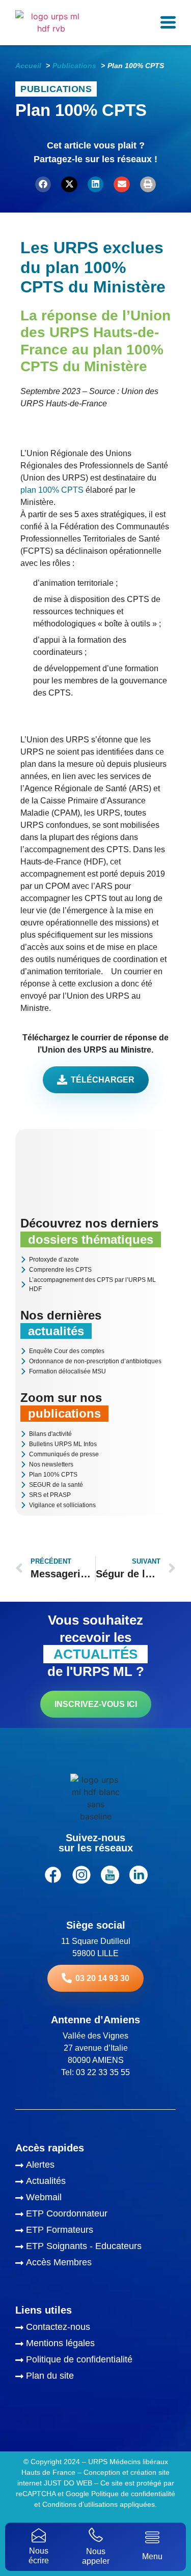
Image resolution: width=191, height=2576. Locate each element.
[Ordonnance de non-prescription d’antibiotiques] (95, 1362)
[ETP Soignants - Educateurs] (95, 2248)
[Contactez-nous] (95, 2328)
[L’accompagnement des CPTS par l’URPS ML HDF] (95, 1285)
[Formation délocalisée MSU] (95, 1372)
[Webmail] (95, 2199)
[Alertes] (95, 2166)
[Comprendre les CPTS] (95, 1270)
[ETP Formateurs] (95, 2231)
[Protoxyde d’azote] (95, 1260)
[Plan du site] (95, 2377)
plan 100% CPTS (52, 490)
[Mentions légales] (95, 2345)
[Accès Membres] (95, 2264)
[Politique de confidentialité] (95, 2361)
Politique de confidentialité (133, 2494)
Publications (56, 89)
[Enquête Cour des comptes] (95, 1352)
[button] (43, 185)
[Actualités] (95, 2182)
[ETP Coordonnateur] (95, 2215)
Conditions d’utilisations (79, 2504)
